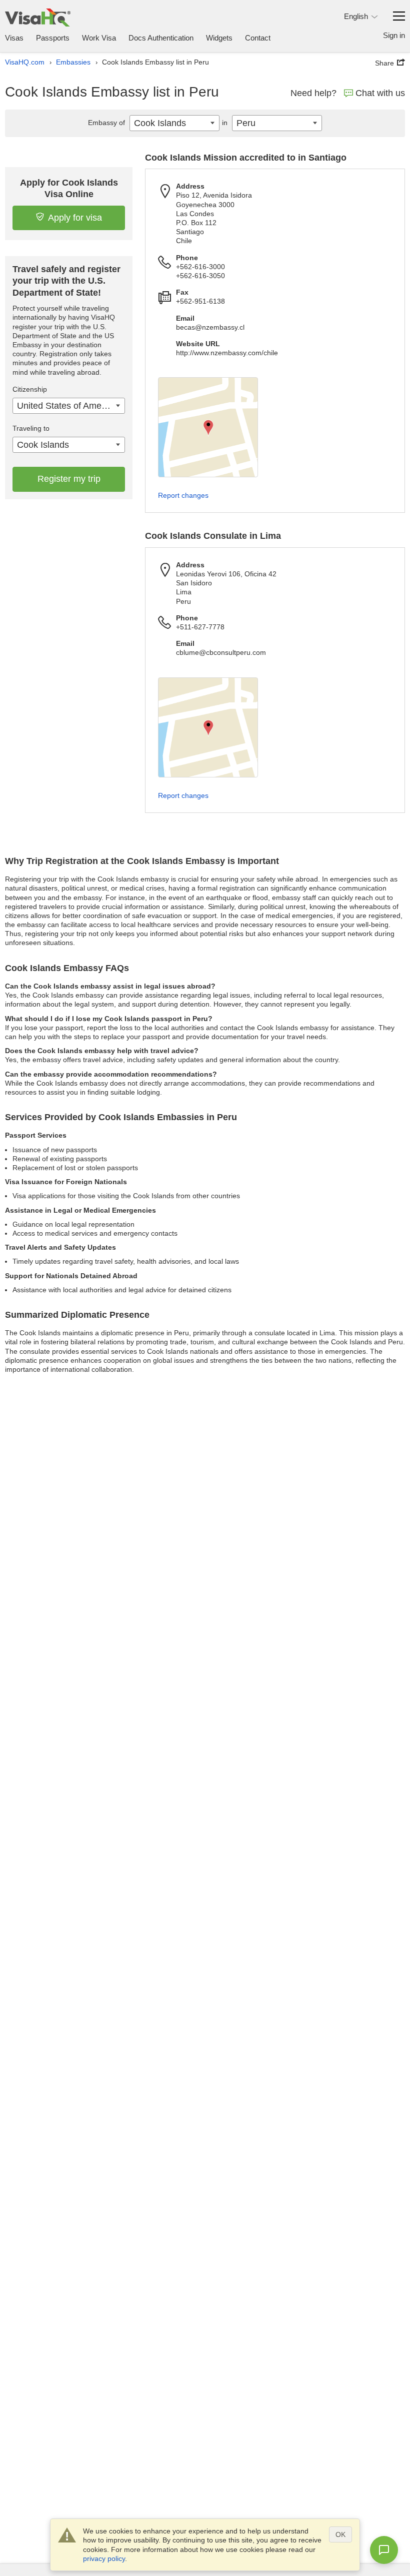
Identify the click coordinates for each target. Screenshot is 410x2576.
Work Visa (99, 38)
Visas (14, 38)
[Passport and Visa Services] (38, 17)
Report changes (183, 495)
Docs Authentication (161, 38)
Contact (258, 38)
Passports (53, 38)
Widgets (219, 38)
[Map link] (208, 427)
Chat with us (380, 93)
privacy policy (104, 2558)
